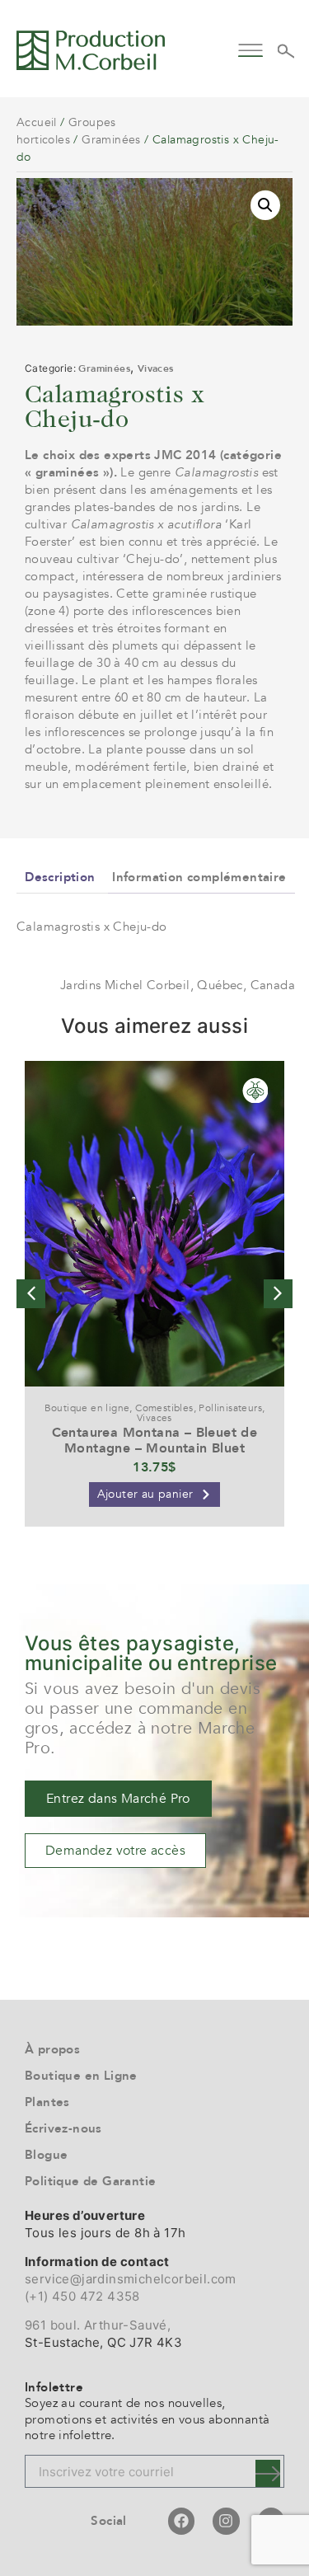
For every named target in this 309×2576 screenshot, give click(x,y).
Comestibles (164, 1408)
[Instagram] (226, 2521)
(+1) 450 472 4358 (82, 2296)
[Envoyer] (268, 2473)
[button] (251, 48)
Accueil (37, 122)
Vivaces (156, 368)
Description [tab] (60, 877)
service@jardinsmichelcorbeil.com (131, 2279)
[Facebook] (181, 2521)
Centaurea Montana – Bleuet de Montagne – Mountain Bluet (155, 1440)
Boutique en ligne (87, 1408)
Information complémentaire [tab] (199, 877)
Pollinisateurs (230, 1408)
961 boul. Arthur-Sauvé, (98, 2325)
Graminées (111, 140)
